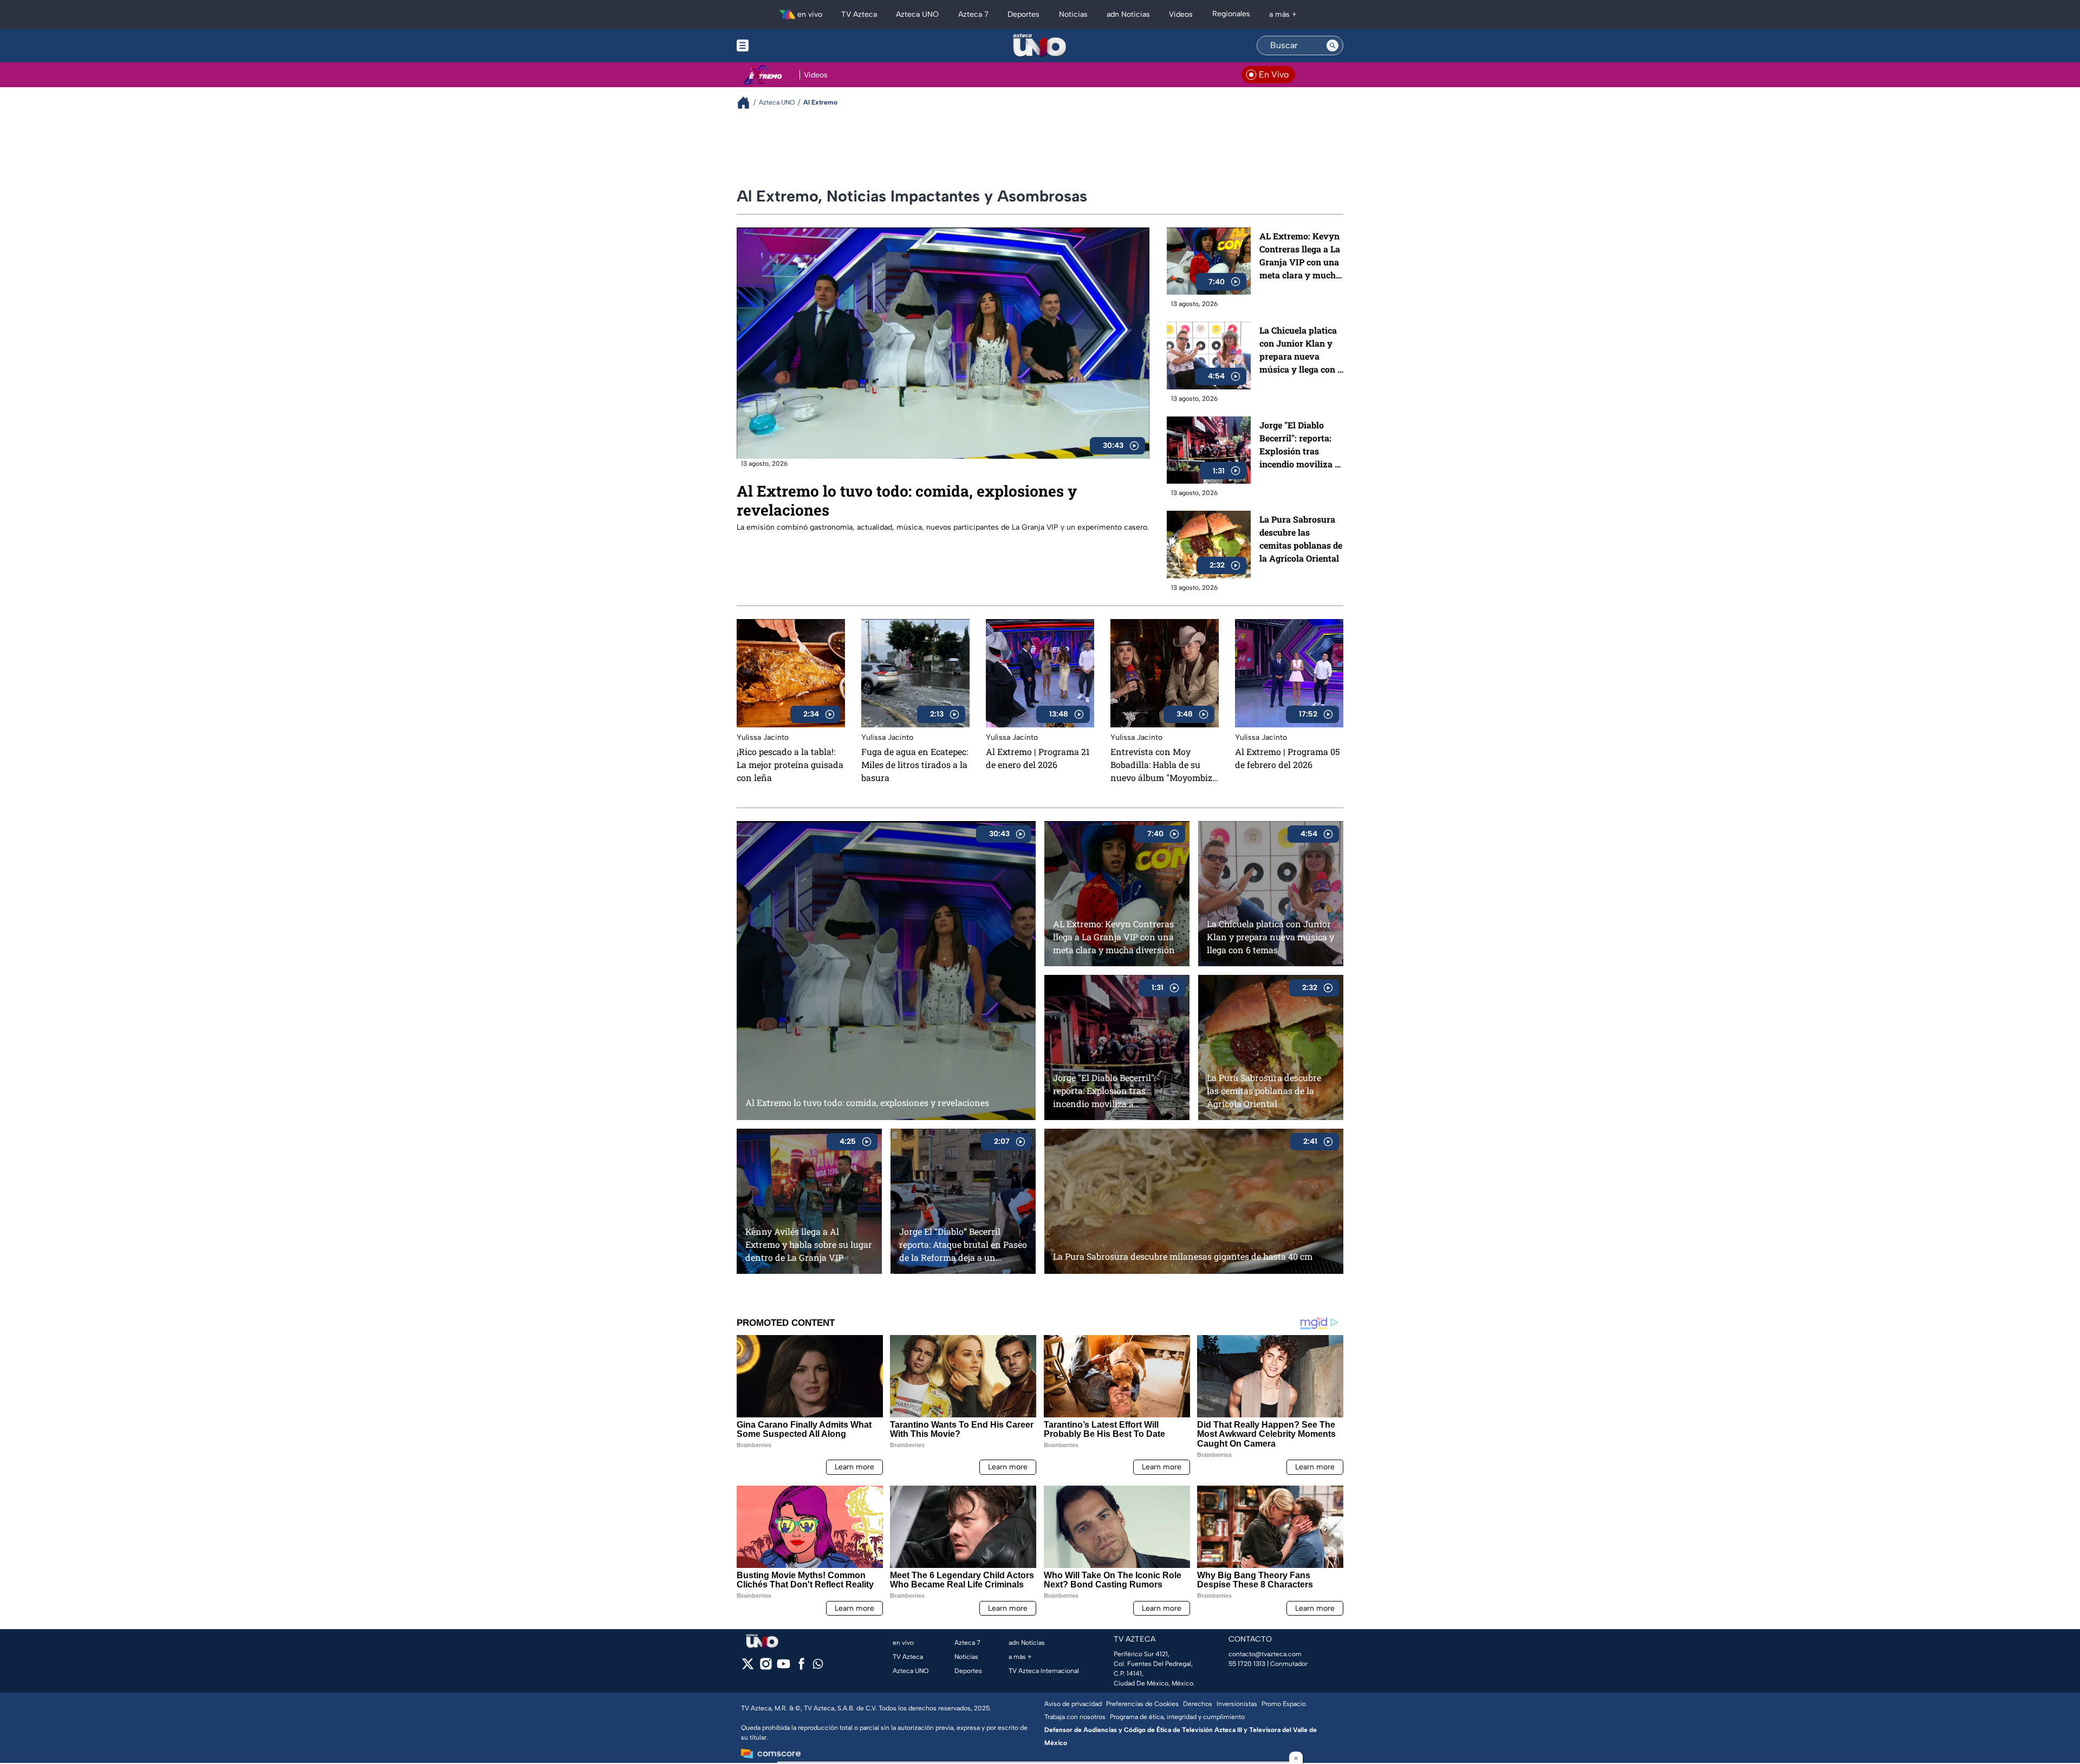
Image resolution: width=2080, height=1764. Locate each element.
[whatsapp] (818, 1666)
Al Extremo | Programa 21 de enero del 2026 (1038, 758)
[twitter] (748, 1667)
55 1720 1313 (1247, 1664)
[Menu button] (780, 45)
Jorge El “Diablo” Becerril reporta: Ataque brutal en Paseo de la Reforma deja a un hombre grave (963, 1244)
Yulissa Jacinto (763, 737)
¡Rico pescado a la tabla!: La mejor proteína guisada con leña (790, 764)
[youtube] (784, 1667)
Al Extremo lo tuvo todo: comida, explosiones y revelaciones (907, 500)
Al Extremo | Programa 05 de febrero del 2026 (1287, 758)
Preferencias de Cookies (1142, 1704)
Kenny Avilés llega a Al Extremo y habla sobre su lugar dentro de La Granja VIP (809, 1244)
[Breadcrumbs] (748, 103)
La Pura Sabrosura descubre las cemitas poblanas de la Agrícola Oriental (1301, 539)
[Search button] (1332, 45)
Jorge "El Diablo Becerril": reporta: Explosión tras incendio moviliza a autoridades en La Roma (1299, 445)
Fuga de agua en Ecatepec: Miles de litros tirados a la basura (915, 764)
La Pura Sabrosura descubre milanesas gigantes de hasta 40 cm (1183, 1256)
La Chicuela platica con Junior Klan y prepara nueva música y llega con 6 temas (1301, 350)
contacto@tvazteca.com (1265, 1654)
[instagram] (766, 1667)
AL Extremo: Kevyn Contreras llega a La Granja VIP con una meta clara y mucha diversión (1300, 256)
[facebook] (801, 1667)
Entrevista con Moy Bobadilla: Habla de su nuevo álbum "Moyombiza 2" (1164, 765)
